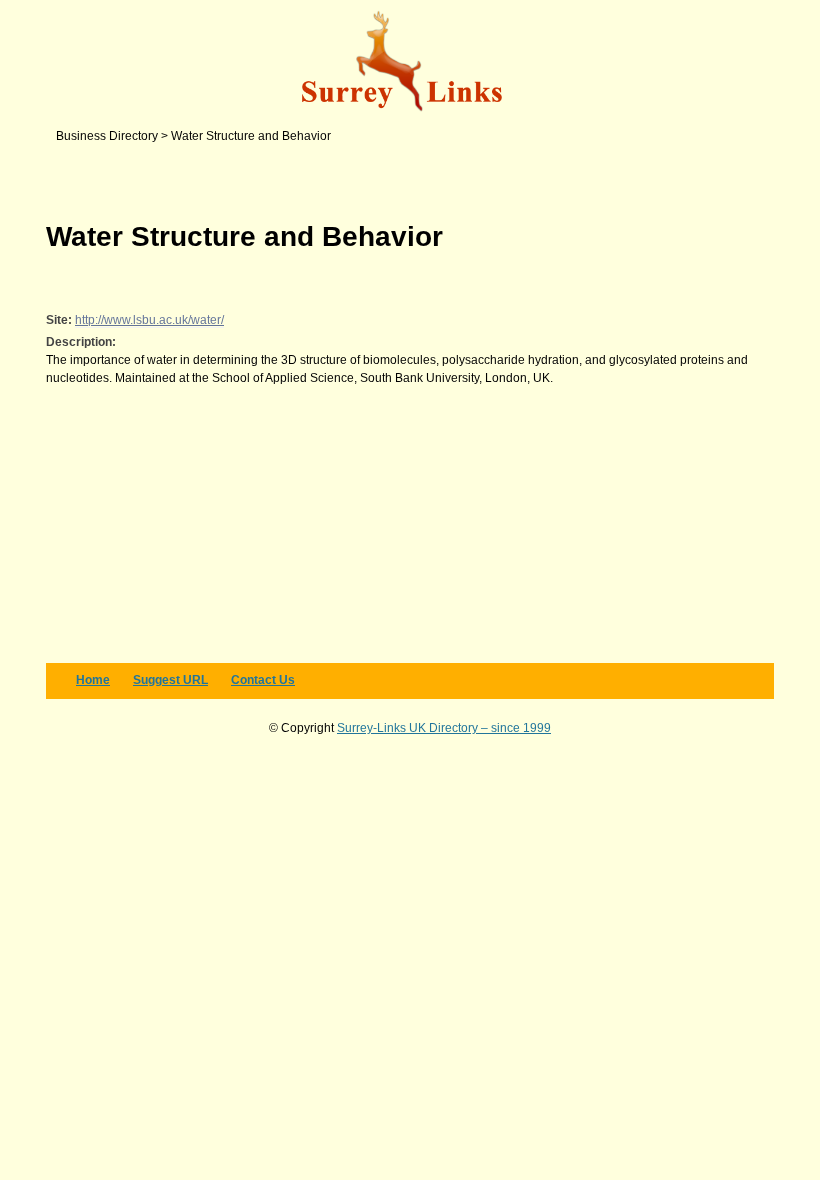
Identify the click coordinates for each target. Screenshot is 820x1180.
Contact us (263, 680)
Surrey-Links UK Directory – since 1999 (444, 728)
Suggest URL (170, 680)
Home (93, 680)
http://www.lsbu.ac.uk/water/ (149, 320)
